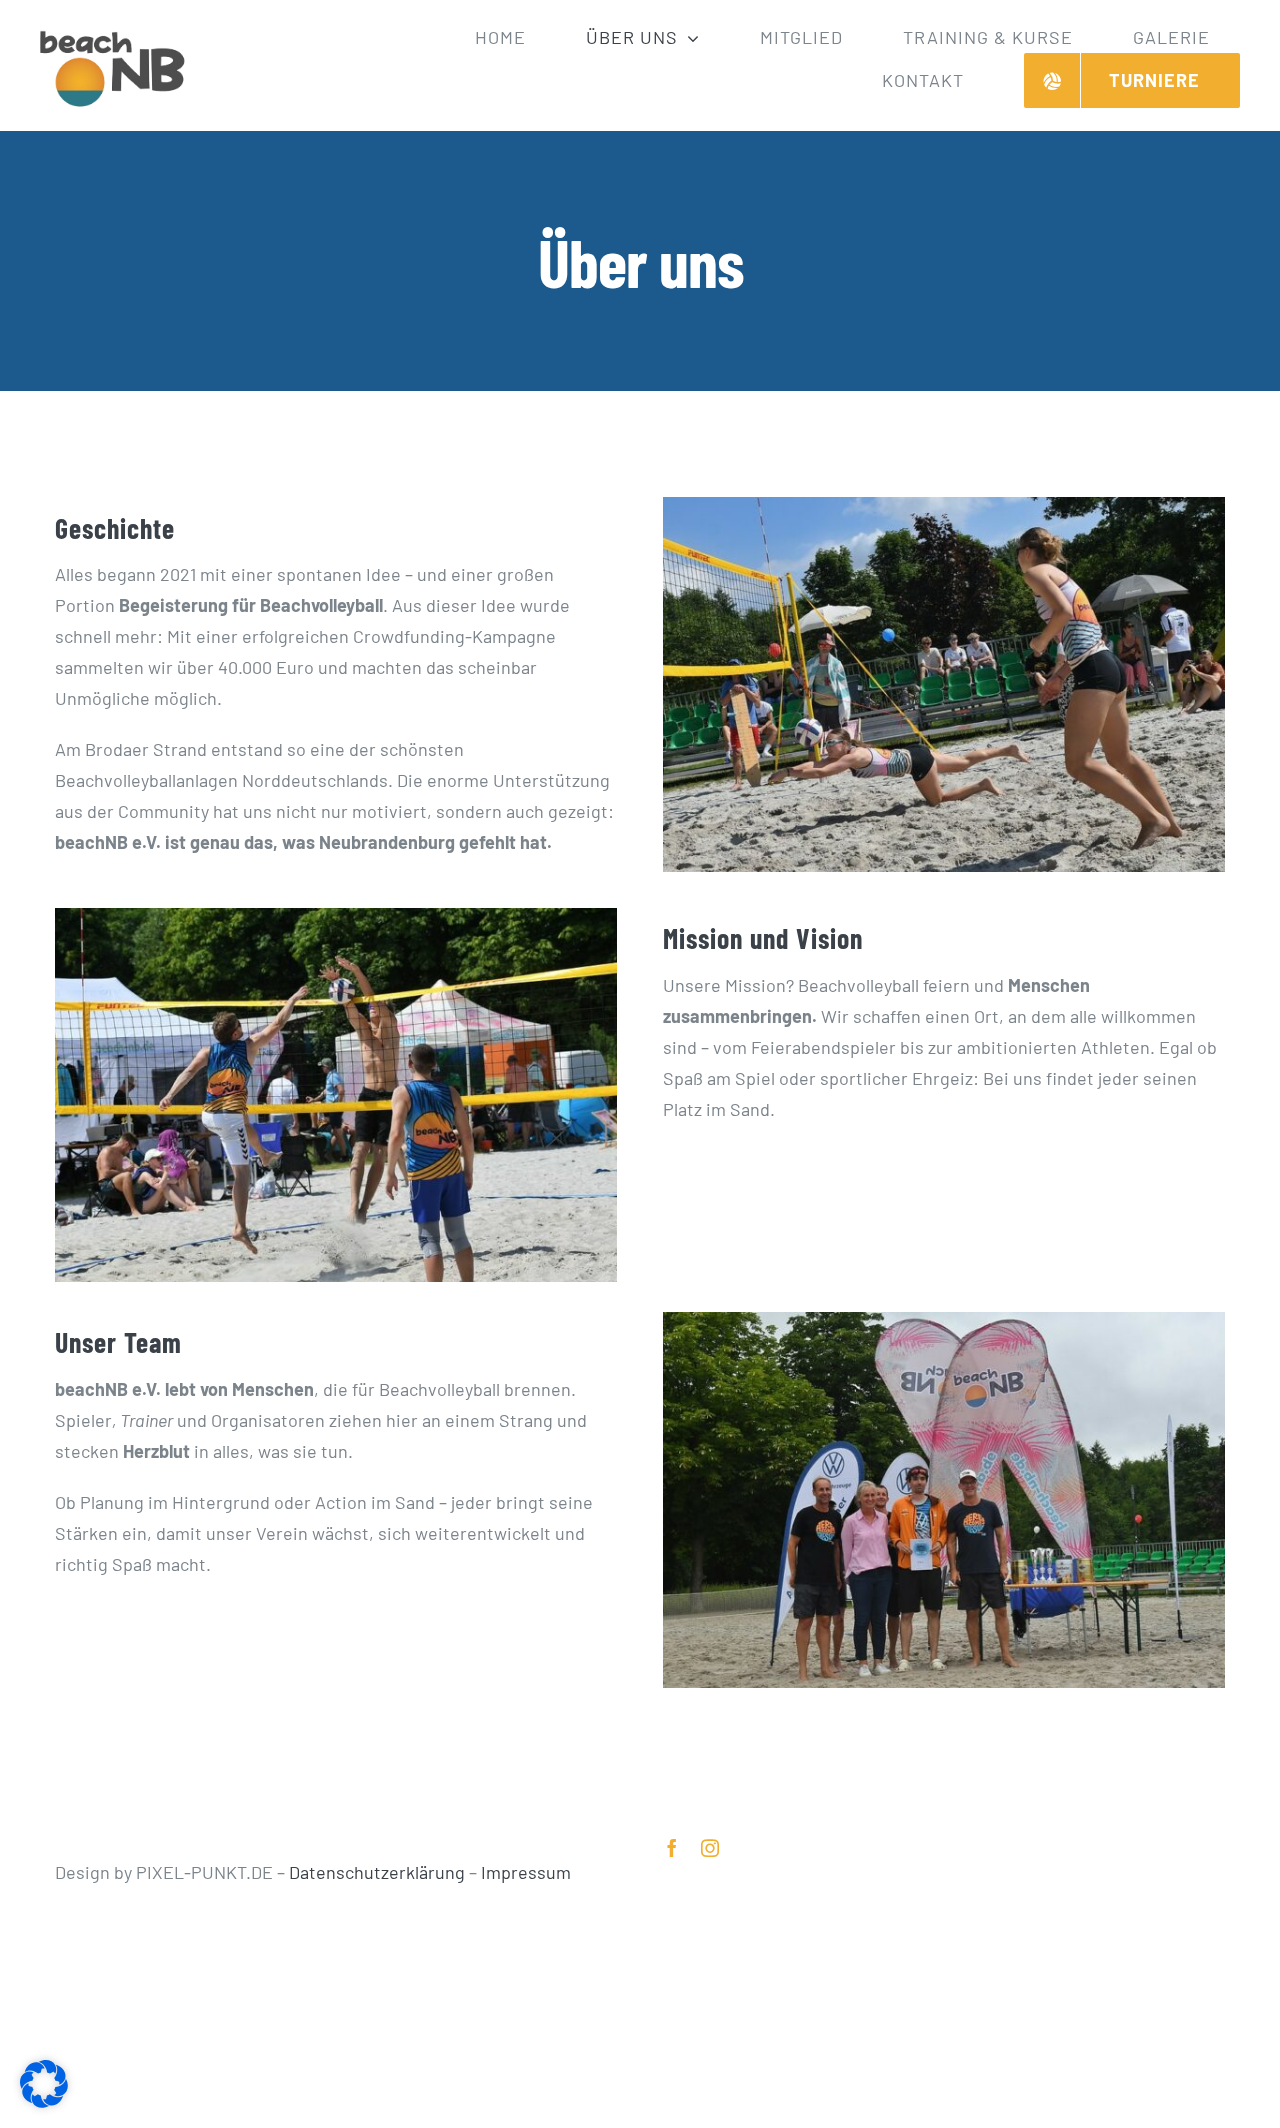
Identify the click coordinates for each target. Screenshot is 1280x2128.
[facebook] (672, 1848)
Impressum (526, 1872)
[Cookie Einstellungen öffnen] (44, 2101)
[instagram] (710, 1848)
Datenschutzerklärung (377, 1872)
